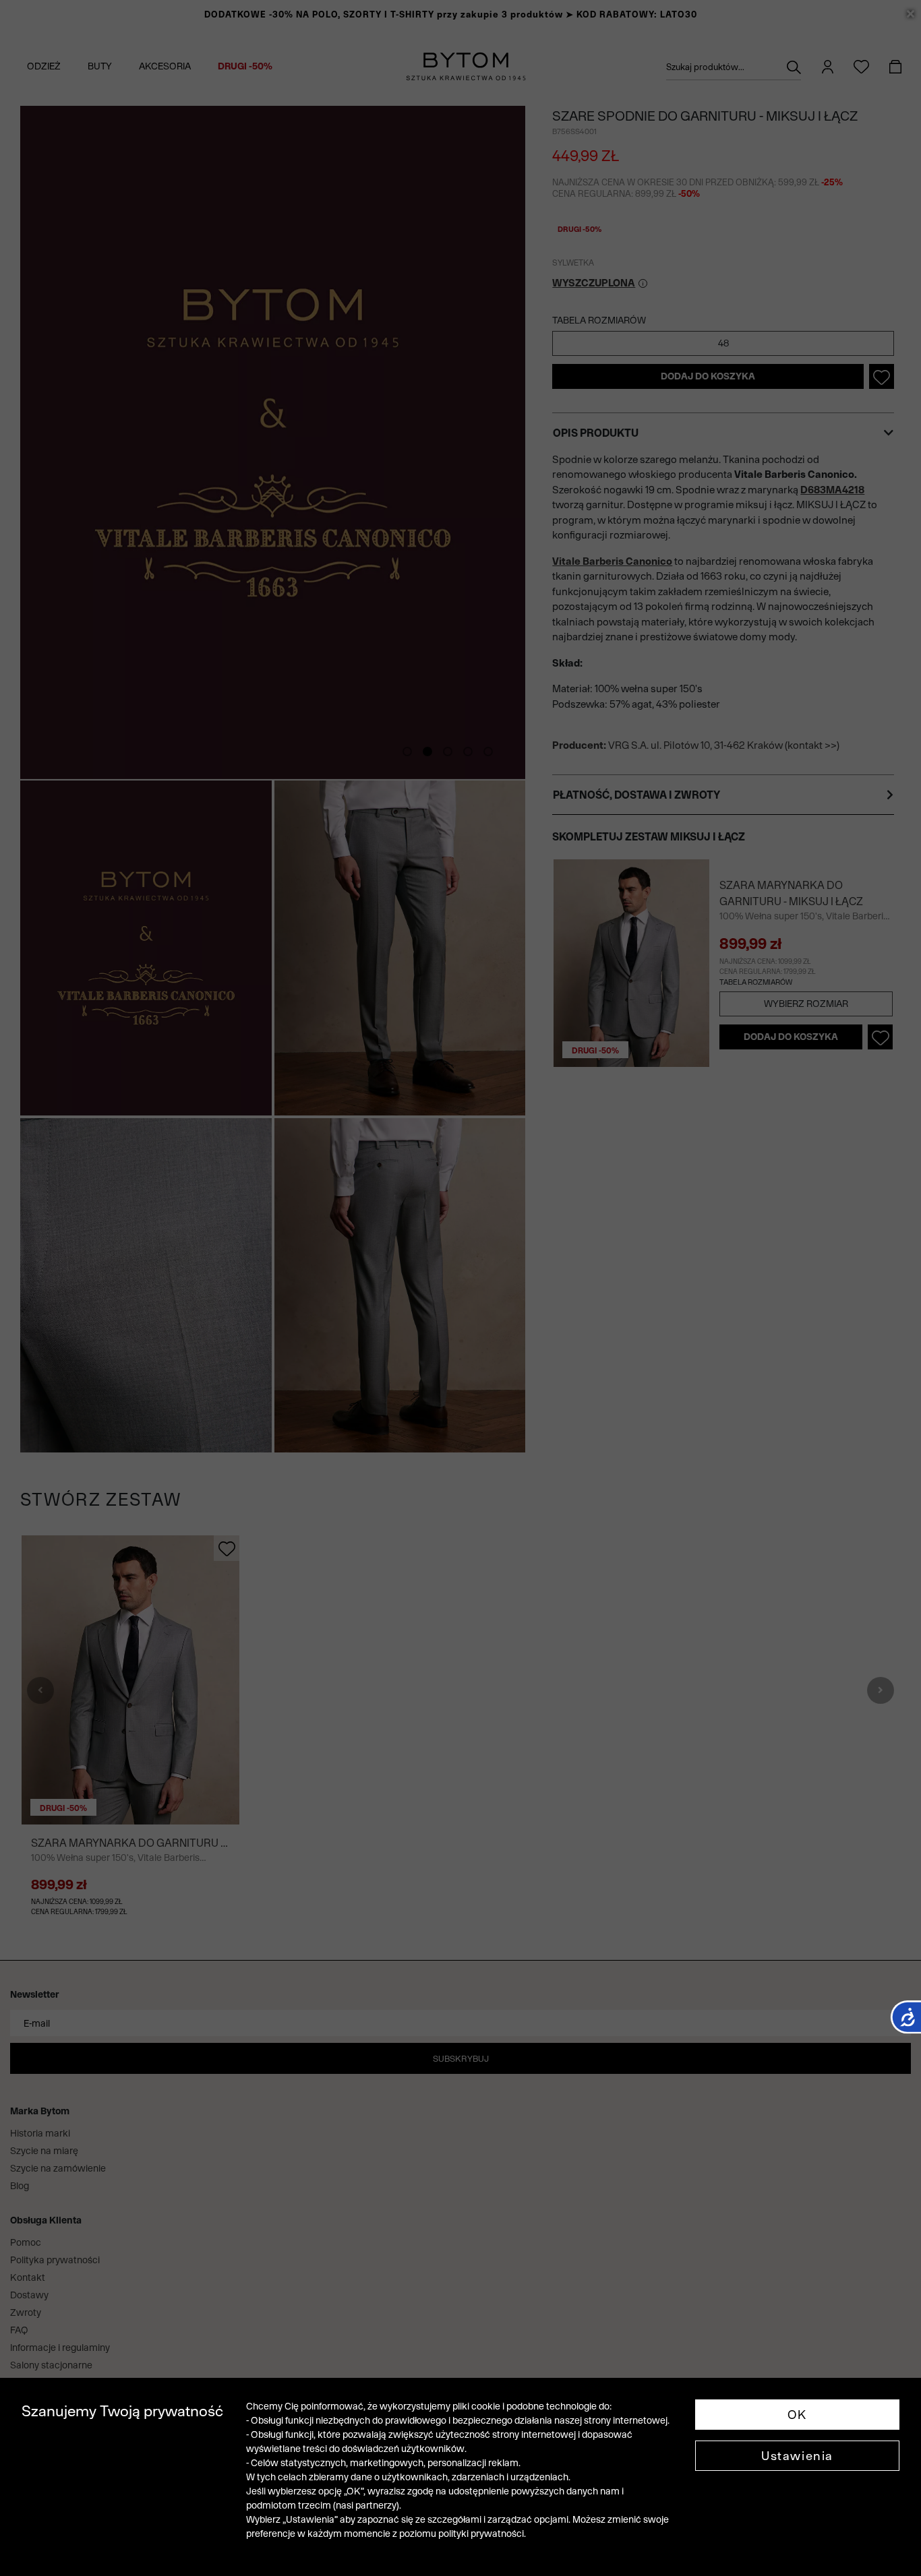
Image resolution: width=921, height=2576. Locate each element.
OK (797, 2415)
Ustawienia (797, 2456)
